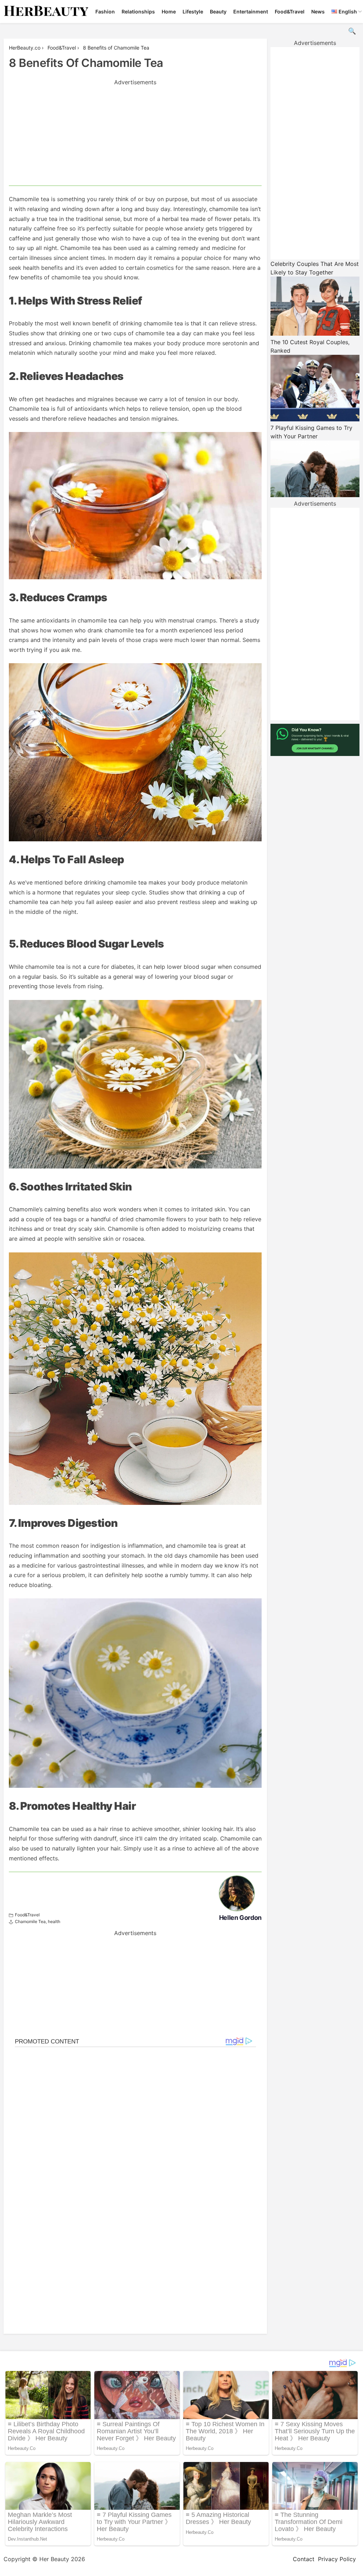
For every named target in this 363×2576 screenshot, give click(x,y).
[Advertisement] (135, 136)
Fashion (105, 12)
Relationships (138, 12)
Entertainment (251, 12)
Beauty (218, 12)
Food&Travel (290, 12)
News (318, 12)
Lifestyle (193, 12)
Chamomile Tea (30, 1921)
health (54, 1921)
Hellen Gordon (240, 1918)
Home (169, 12)
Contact (304, 2559)
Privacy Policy (337, 2559)
